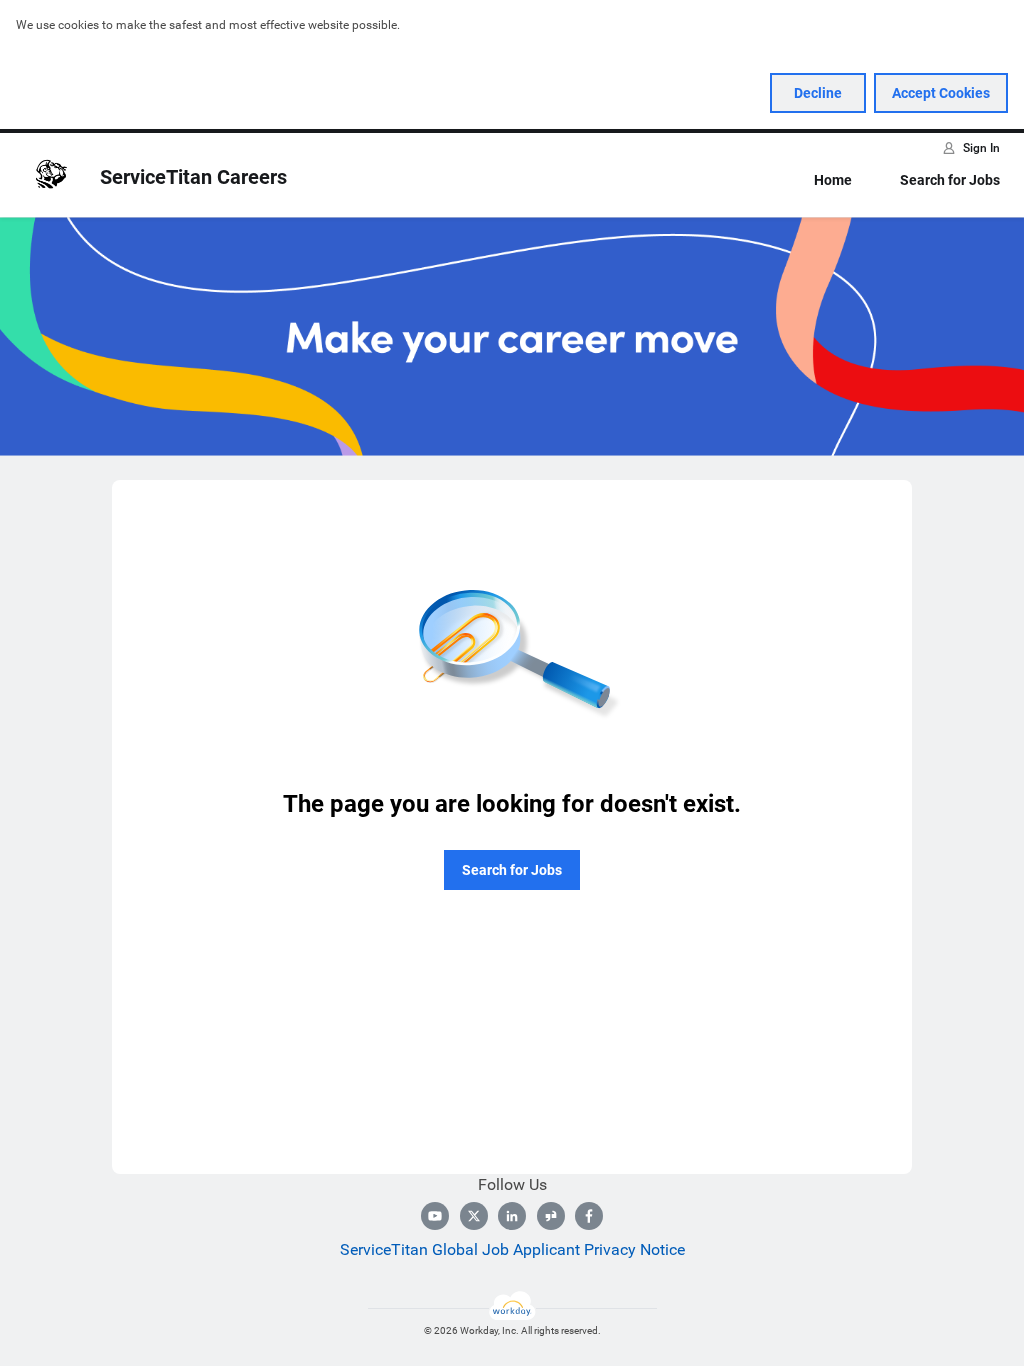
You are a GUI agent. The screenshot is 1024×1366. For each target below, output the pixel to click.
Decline (818, 93)
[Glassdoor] (551, 1216)
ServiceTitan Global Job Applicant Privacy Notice (512, 1249)
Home (833, 180)
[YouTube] (435, 1216)
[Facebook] (589, 1216)
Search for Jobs (950, 180)
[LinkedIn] (512, 1216)
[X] (474, 1216)
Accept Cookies (941, 93)
